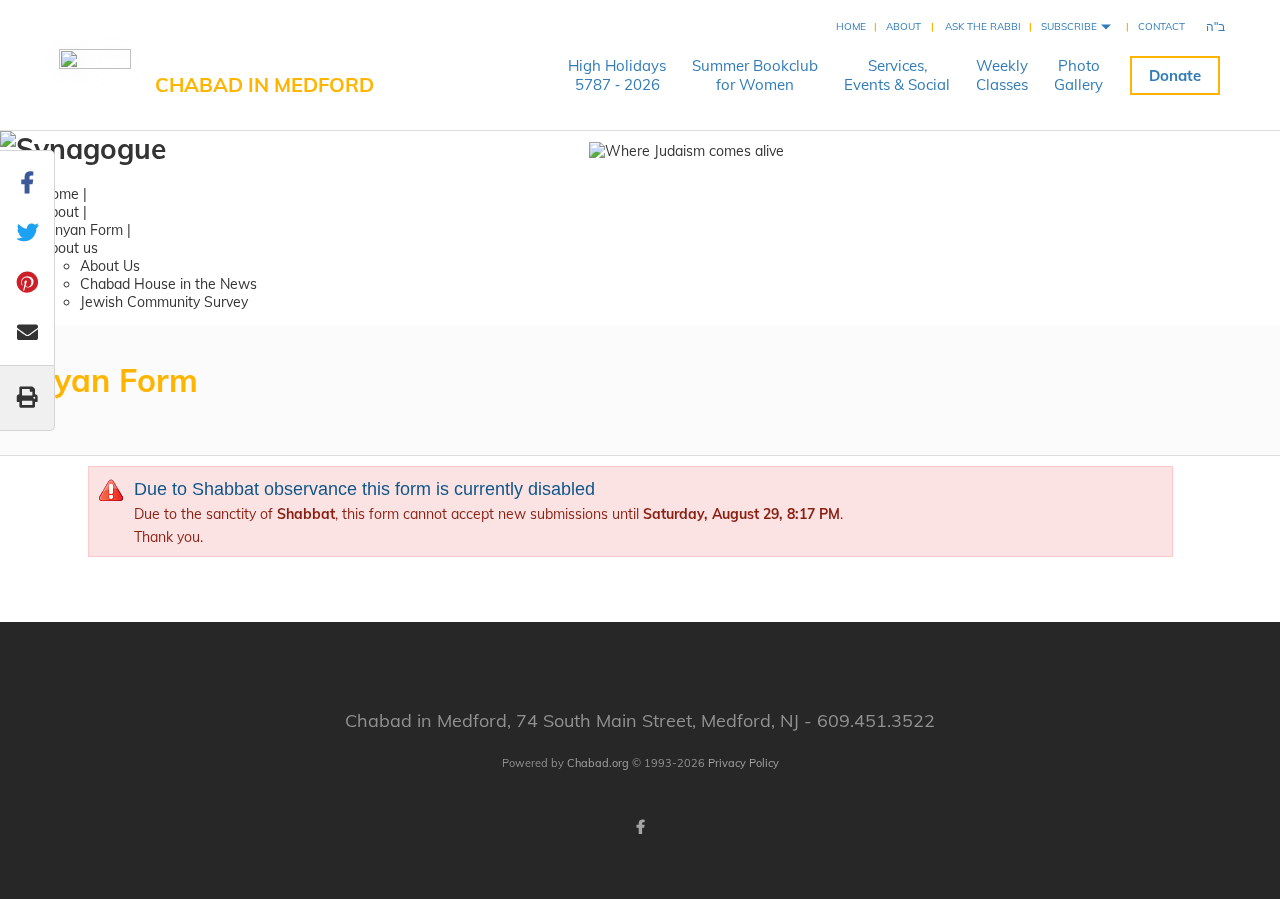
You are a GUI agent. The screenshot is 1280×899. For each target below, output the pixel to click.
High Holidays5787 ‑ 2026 (617, 75)
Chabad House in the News (168, 284)
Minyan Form (81, 230)
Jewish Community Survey (164, 302)
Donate (1175, 75)
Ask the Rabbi (983, 26)
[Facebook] (640, 827)
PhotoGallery (1078, 75)
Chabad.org (598, 763)
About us (69, 248)
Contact (1161, 26)
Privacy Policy (743, 763)
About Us (110, 266)
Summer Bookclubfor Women (755, 75)
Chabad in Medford (264, 84)
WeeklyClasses (1002, 75)
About (903, 26)
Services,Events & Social (897, 75)
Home (851, 26)
